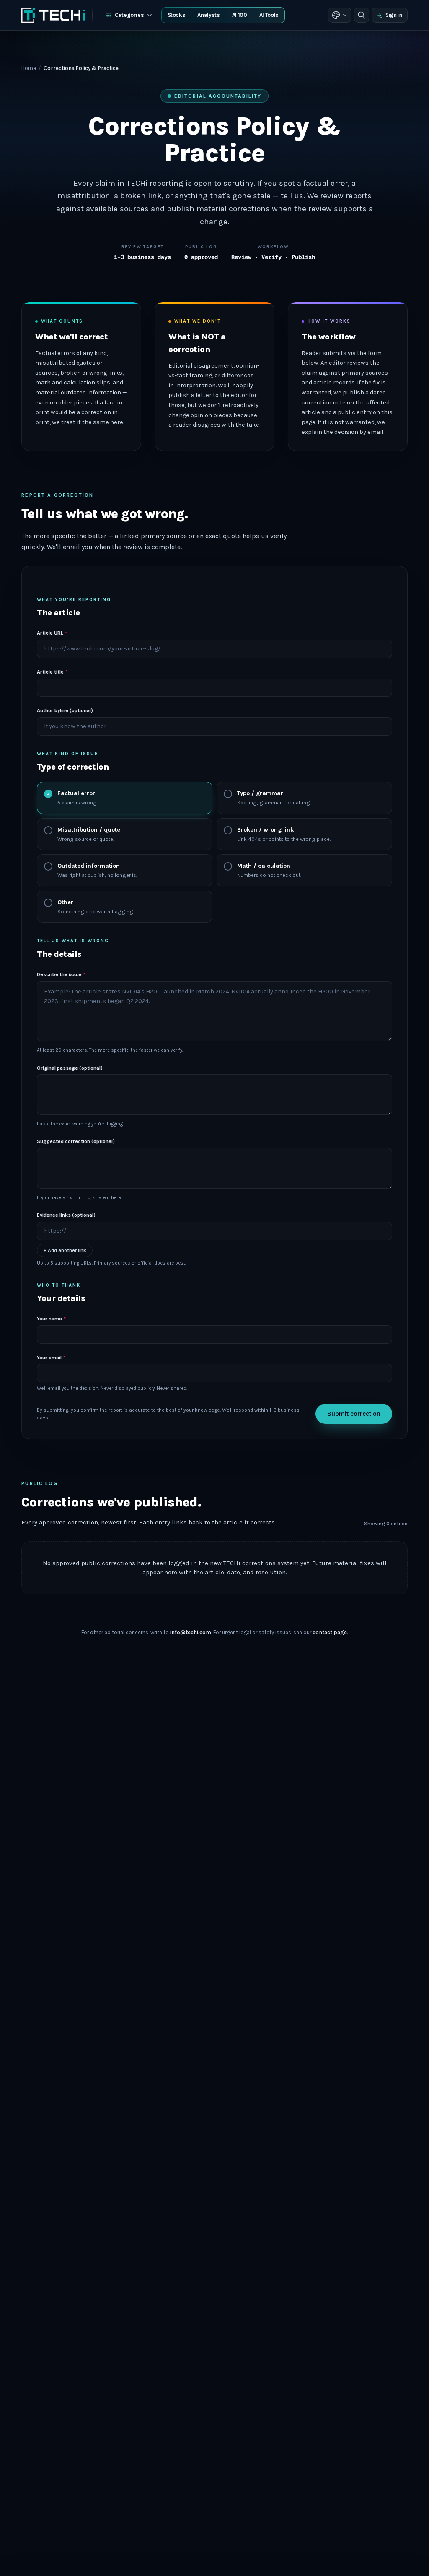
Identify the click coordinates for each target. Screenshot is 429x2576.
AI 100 (240, 15)
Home (29, 68)
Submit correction (354, 1414)
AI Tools (269, 15)
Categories (129, 15)
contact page (330, 1632)
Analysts (208, 15)
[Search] (362, 15)
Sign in (394, 15)
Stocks (177, 15)
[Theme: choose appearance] (340, 15)
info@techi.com (191, 1632)
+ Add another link (65, 1250)
